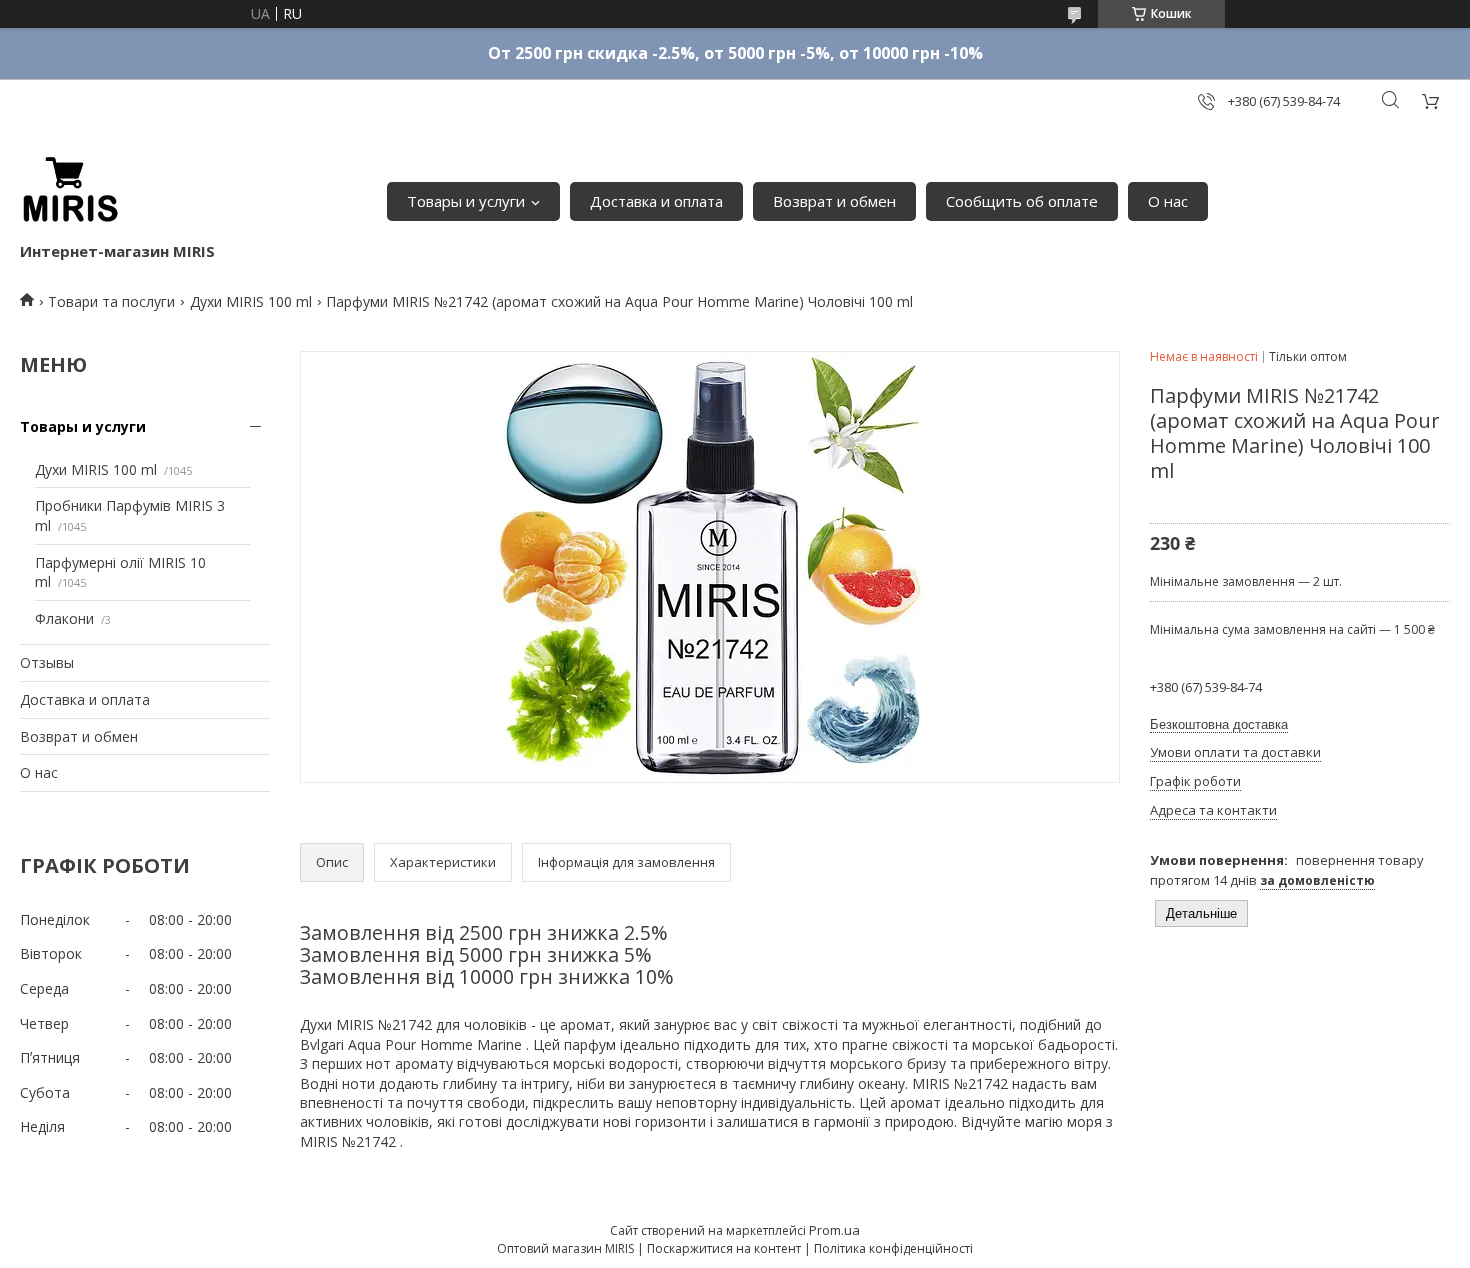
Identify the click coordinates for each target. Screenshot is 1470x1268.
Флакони (64, 618)
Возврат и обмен (834, 201)
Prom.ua (834, 1230)
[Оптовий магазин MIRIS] (70, 191)
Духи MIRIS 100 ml (251, 301)
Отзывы (47, 662)
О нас (1168, 201)
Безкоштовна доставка (1219, 724)
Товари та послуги (111, 301)
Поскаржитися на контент (724, 1248)
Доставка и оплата (656, 201)
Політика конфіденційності (893, 1248)
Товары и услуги (466, 201)
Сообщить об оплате (1022, 201)
